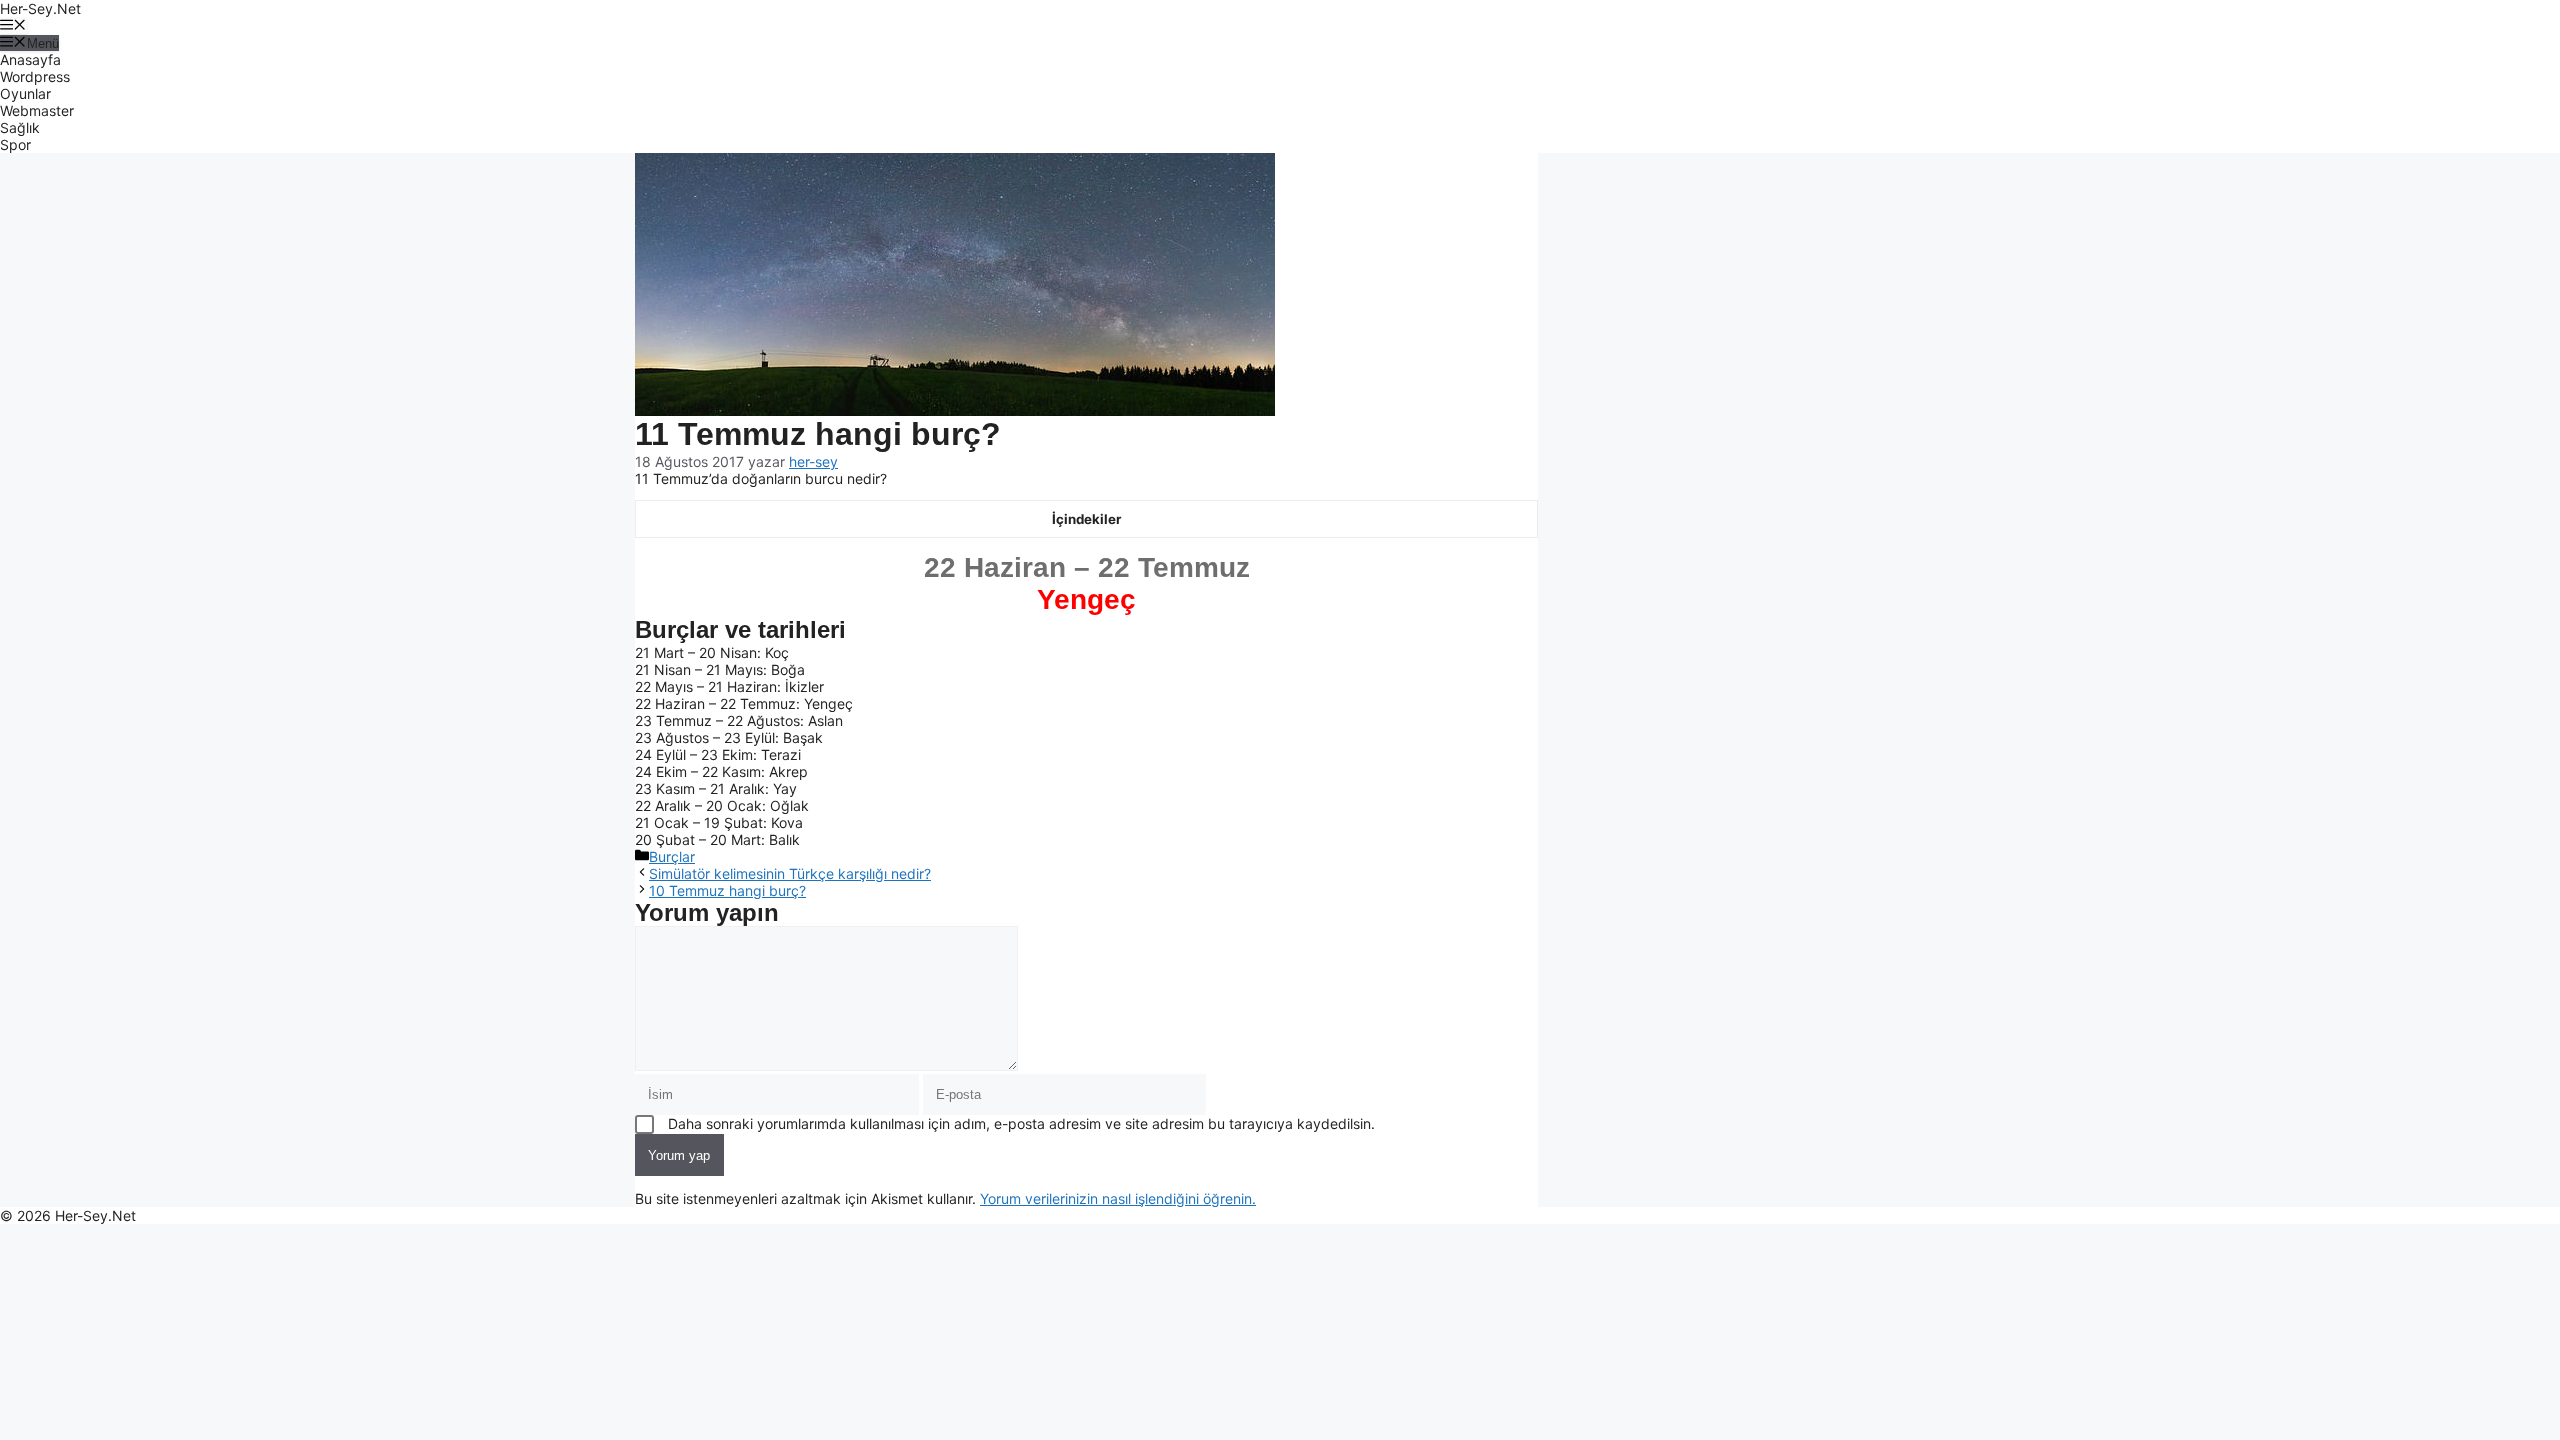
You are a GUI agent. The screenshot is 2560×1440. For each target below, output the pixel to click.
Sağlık (20, 127)
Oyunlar (25, 93)
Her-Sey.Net (40, 8)
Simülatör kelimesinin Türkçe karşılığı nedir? (790, 873)
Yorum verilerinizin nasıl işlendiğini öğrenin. (1118, 1198)
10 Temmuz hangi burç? (727, 890)
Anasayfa (30, 59)
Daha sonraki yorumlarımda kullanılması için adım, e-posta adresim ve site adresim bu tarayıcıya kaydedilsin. (1021, 1123)
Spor (15, 144)
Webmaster (37, 110)
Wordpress (35, 76)
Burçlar (672, 856)
